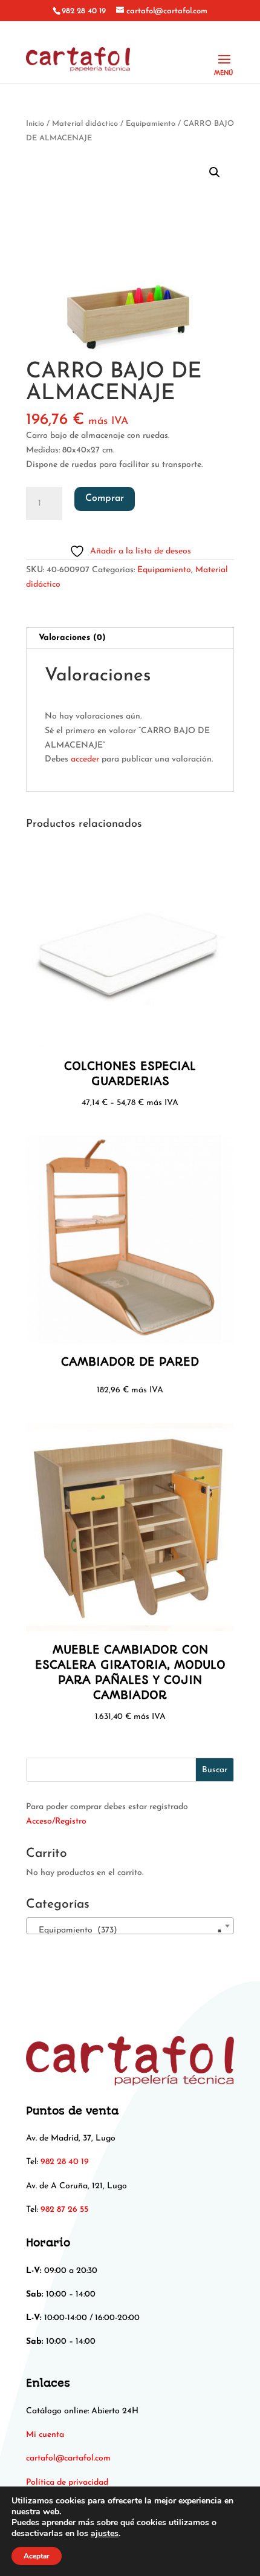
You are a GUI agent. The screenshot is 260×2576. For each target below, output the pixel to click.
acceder (85, 759)
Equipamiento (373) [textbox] (126, 1930)
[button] (215, 172)
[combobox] (130, 1926)
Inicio (35, 124)
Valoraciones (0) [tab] (72, 638)
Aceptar (37, 2556)
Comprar (105, 498)
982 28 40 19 (84, 11)
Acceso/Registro (56, 1821)
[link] (68, 2458)
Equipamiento (151, 124)
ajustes (105, 2534)
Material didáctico (85, 124)
